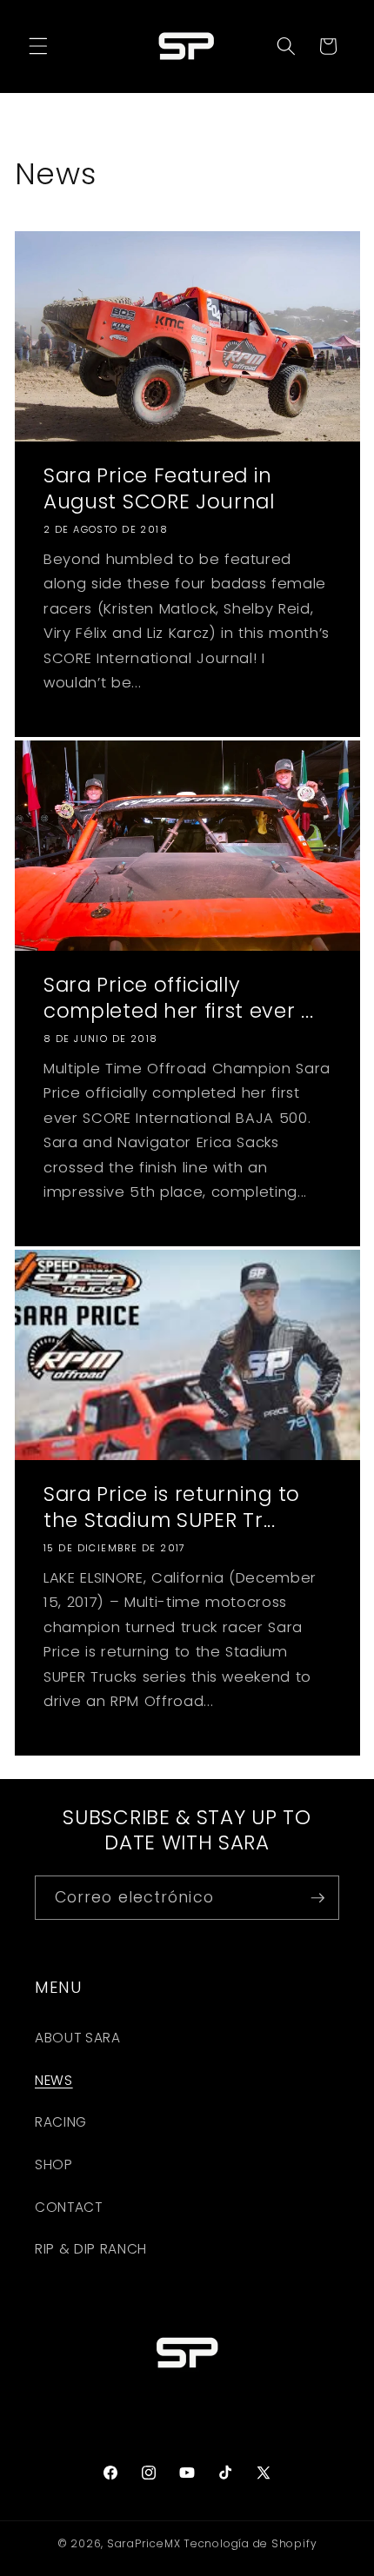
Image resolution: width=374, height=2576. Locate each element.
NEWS (54, 2080)
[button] (38, 46)
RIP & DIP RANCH (91, 2249)
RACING (61, 2122)
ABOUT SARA (78, 2038)
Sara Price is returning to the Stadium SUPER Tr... (172, 1507)
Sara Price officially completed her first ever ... (178, 998)
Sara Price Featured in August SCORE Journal (159, 489)
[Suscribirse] (317, 1898)
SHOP (54, 2164)
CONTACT (69, 2207)
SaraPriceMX (144, 2543)
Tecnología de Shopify (250, 2543)
